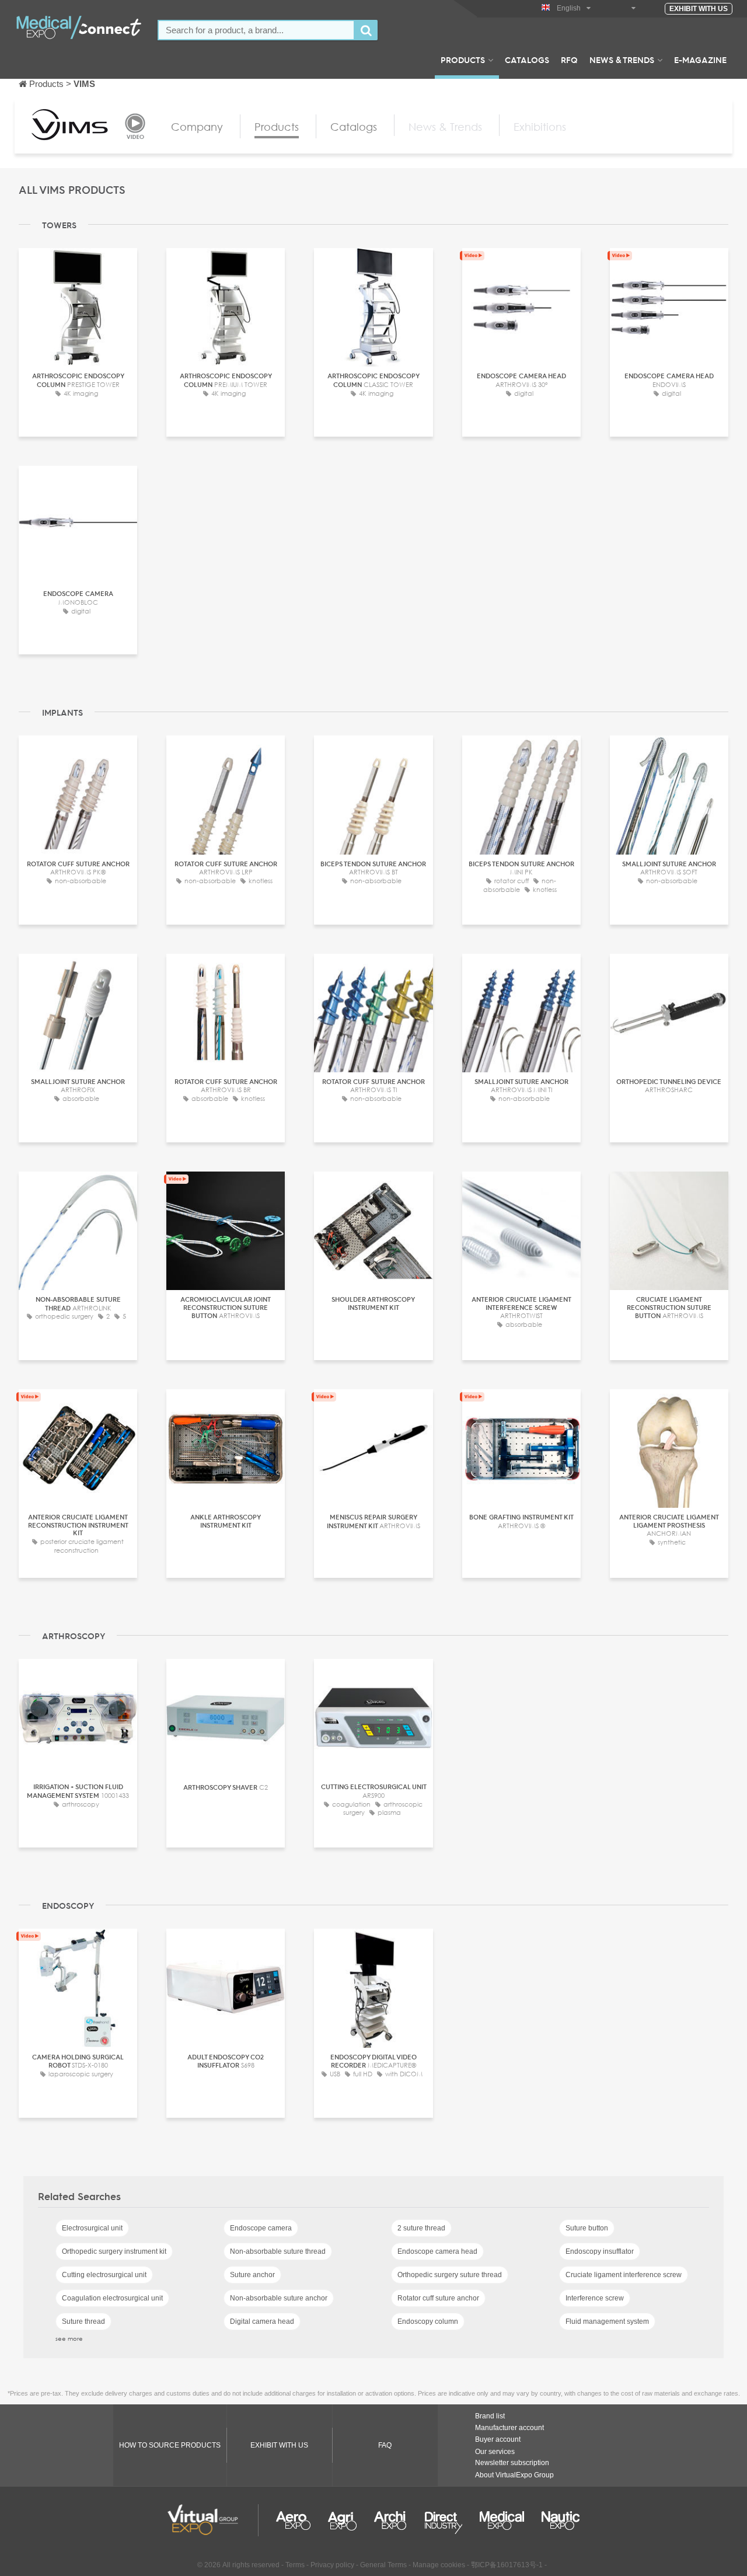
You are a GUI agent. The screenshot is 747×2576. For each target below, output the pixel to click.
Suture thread (83, 2321)
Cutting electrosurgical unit (104, 2275)
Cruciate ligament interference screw (624, 2275)
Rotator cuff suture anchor (438, 2298)
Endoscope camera (261, 2228)
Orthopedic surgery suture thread (450, 2275)
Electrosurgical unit (92, 2228)
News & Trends (622, 60)
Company (197, 127)
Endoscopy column (428, 2321)
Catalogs (527, 60)
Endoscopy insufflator (600, 2251)
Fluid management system (607, 2321)
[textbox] (256, 30)
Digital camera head (262, 2321)
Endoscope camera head (437, 2251)
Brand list (490, 2416)
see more (69, 2338)
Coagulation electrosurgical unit (112, 2298)
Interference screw (595, 2298)
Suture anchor (252, 2275)
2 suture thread (421, 2228)
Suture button (587, 2228)
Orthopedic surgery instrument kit (114, 2251)
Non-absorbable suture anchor (279, 2298)
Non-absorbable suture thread (278, 2251)
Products (463, 60)
